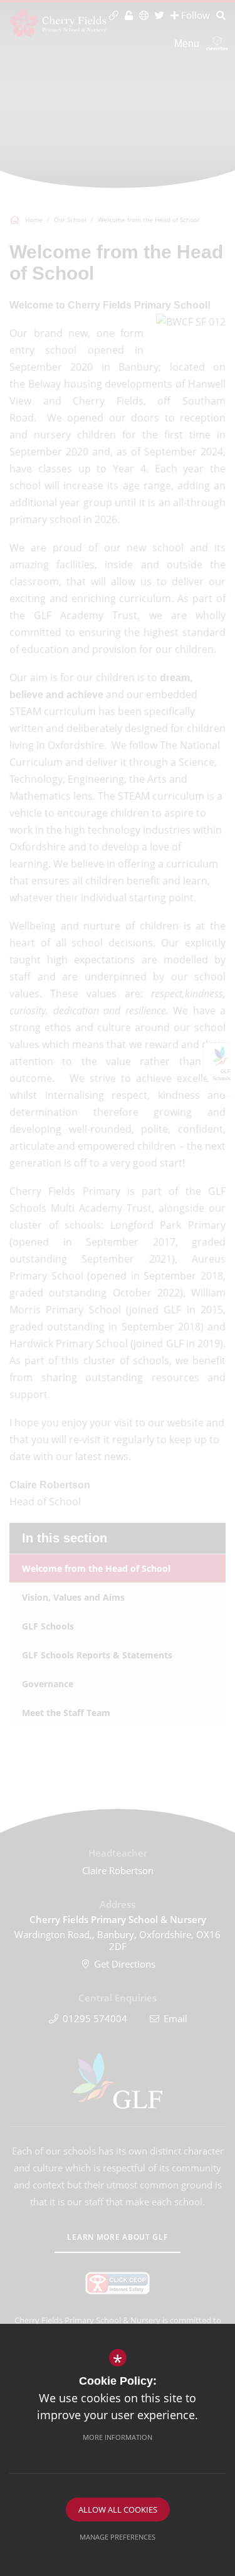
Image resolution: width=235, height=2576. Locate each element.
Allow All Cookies (118, 2510)
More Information (118, 2437)
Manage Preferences (118, 2537)
